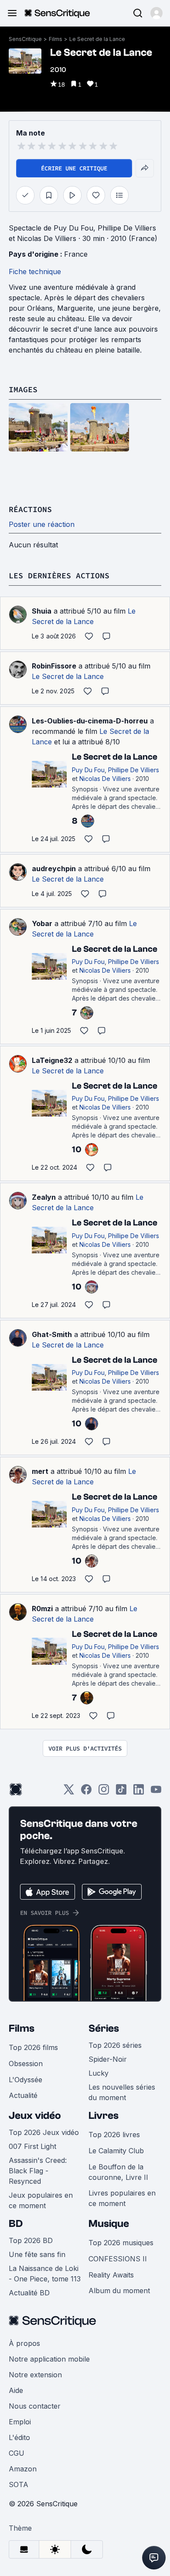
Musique (109, 2224)
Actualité (23, 2095)
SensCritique (25, 39)
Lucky (99, 2073)
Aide (16, 2390)
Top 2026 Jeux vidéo (44, 2132)
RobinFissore (54, 666)
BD (16, 2224)
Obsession (26, 2064)
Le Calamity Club (116, 2151)
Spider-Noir (108, 2059)
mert (40, 1471)
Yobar (42, 923)
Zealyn (44, 1197)
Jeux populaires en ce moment (41, 2200)
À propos (24, 2343)
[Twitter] (69, 1792)
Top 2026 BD (31, 2240)
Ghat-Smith (52, 1334)
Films (56, 39)
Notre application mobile (49, 2359)
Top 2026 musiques (121, 2243)
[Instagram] (104, 1792)
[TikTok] (121, 1792)
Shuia (42, 611)
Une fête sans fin (37, 2254)
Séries (104, 2028)
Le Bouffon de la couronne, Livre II (118, 2172)
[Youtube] (156, 1792)
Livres (104, 2116)
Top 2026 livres (114, 2135)
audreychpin (54, 869)
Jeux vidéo (35, 2116)
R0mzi (42, 1609)
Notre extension (35, 2375)
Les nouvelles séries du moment (122, 2092)
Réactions (30, 509)
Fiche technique (35, 272)
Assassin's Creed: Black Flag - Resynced (38, 2171)
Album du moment (119, 2291)
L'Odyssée (25, 2080)
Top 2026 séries (115, 2045)
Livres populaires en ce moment (122, 2198)
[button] (156, 13)
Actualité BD (29, 2293)
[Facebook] (86, 1792)
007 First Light (32, 2146)
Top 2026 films (33, 2047)
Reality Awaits (111, 2275)
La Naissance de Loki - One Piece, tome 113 (45, 2274)
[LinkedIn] (139, 1792)
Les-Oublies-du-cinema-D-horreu (90, 721)
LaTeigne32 (52, 1060)
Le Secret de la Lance (97, 39)
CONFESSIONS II (118, 2259)
